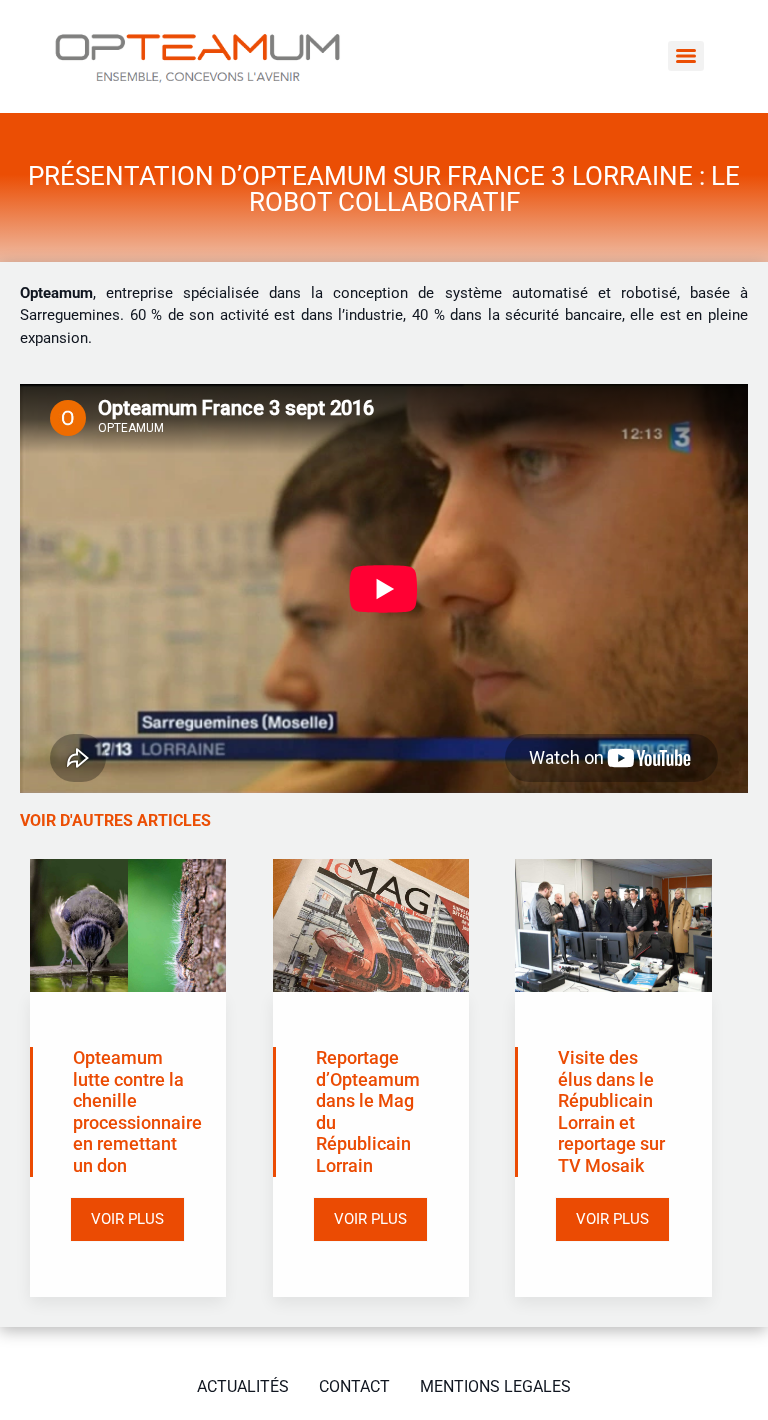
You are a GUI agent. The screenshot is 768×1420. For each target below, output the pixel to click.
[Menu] (686, 56)
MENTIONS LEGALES (495, 1386)
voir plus (127, 1219)
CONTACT (354, 1386)
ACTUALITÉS (243, 1386)
